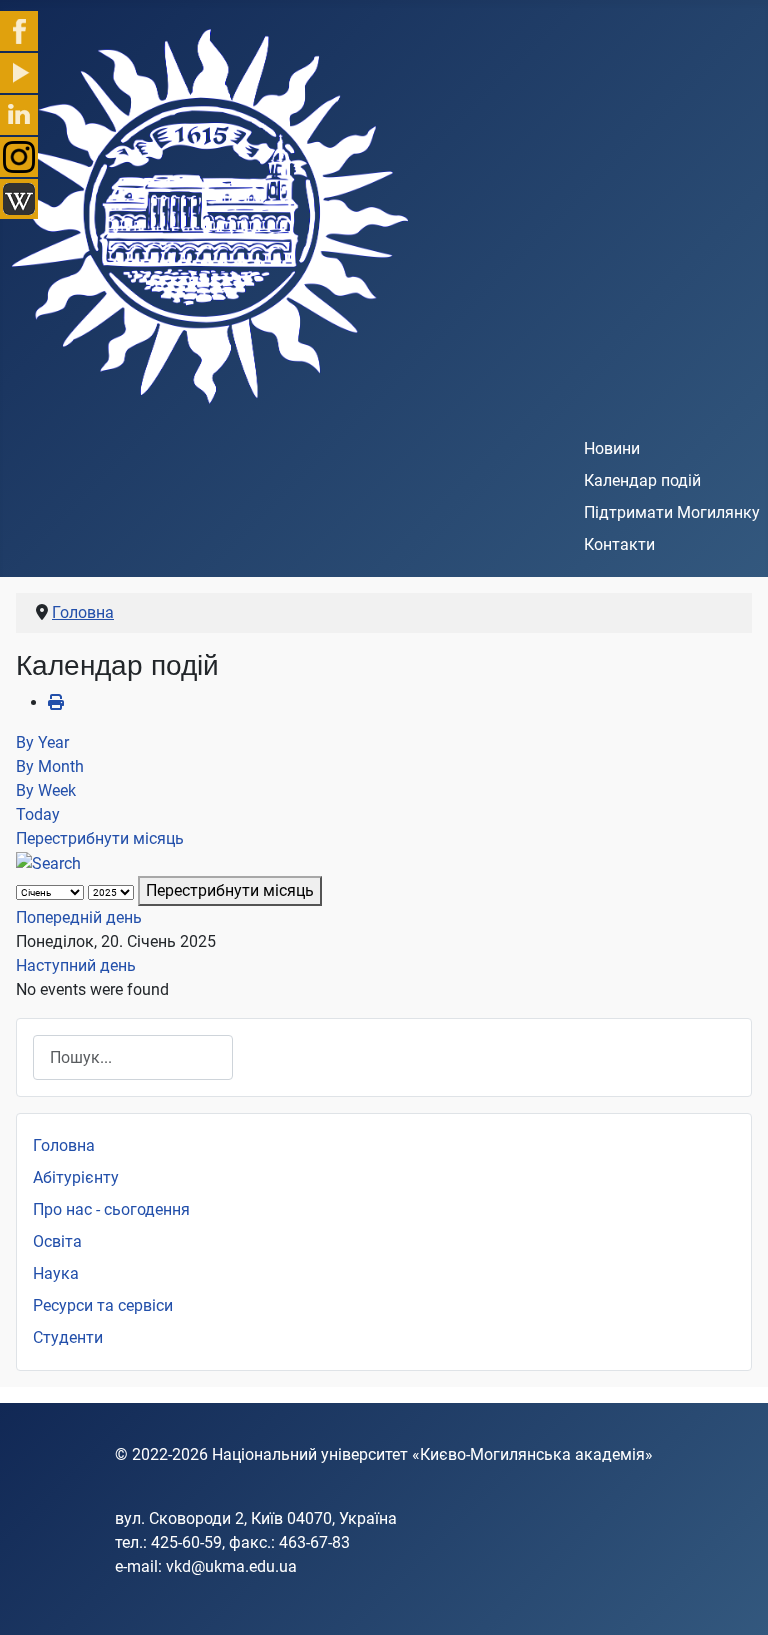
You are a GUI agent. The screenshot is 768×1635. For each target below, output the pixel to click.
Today (38, 814)
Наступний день (76, 965)
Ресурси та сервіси (103, 1305)
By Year (42, 742)
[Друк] (56, 702)
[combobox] (133, 1057)
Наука (56, 1273)
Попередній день (79, 917)
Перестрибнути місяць (100, 838)
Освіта (57, 1241)
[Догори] (733, 1598)
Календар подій (642, 480)
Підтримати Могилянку (672, 512)
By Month (50, 766)
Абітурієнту (76, 1177)
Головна (64, 1145)
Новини (612, 448)
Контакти (619, 544)
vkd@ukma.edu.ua (231, 1566)
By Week (46, 790)
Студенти (68, 1337)
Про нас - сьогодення (111, 1209)
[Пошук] (48, 862)
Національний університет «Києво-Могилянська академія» (432, 1454)
